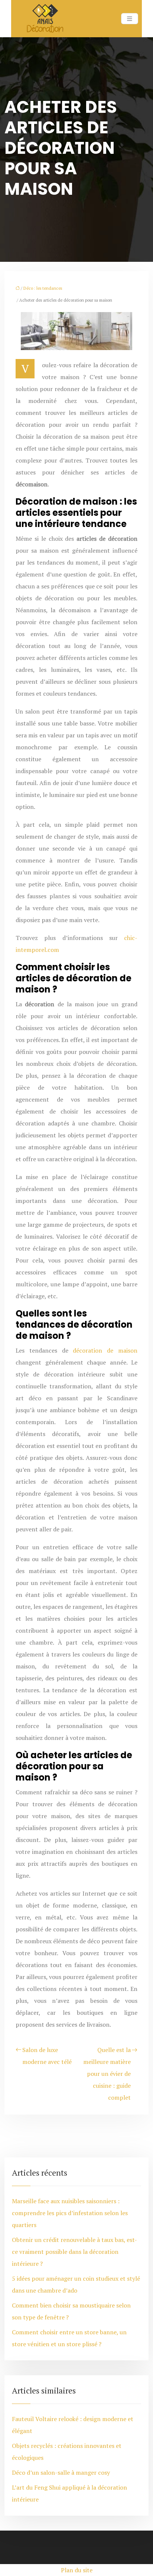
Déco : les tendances (43, 288)
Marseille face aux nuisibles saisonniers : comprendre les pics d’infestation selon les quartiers (70, 2213)
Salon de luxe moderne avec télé (47, 2056)
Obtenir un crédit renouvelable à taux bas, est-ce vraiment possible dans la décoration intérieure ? (74, 2252)
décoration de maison (105, 1350)
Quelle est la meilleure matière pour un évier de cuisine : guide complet (107, 2074)
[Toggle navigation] (130, 19)
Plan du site (77, 2570)
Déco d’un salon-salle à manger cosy (61, 2472)
